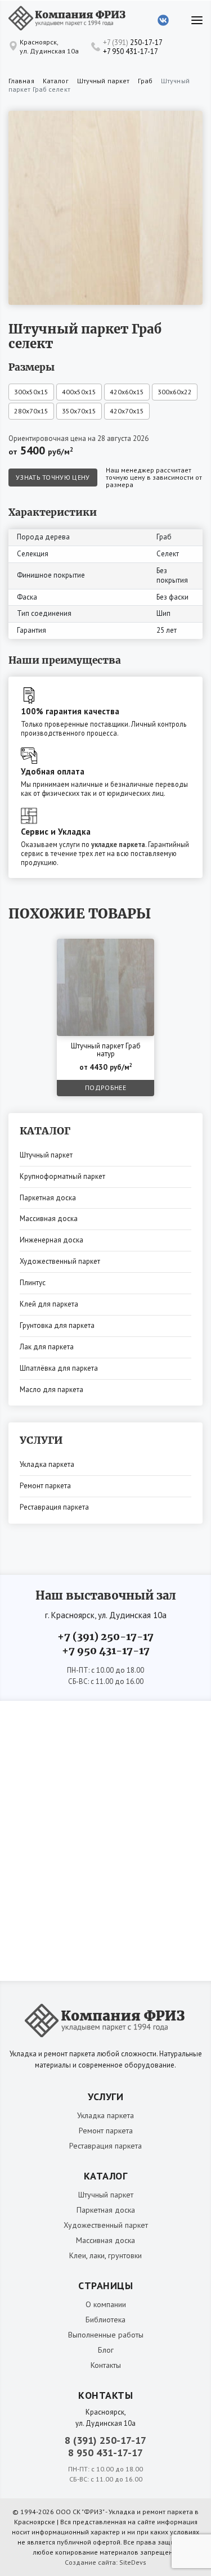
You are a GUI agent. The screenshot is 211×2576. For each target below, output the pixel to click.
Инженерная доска (51, 1240)
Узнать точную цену (53, 477)
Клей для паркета (49, 1304)
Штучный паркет (46, 1155)
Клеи (78, 2255)
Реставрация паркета (54, 1507)
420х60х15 (127, 392)
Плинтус (33, 1283)
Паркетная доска (48, 1198)
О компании (106, 2304)
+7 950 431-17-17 (131, 51)
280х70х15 (31, 411)
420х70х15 (127, 411)
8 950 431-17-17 (105, 2453)
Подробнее (105, 1087)
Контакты (106, 2365)
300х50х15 (31, 392)
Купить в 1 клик (119, 950)
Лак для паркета (47, 1347)
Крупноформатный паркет (62, 1176)
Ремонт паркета (45, 1486)
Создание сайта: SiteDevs (105, 2562)
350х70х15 (79, 411)
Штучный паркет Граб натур (106, 1050)
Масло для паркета (51, 1390)
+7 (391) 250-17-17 (105, 1636)
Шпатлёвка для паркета (59, 1368)
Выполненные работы (106, 2335)
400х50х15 (79, 392)
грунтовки (125, 2255)
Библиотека (105, 2320)
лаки (97, 2255)
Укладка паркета (47, 1464)
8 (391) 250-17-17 (105, 2440)
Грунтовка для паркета (57, 1325)
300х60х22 (175, 392)
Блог (106, 2350)
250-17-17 (133, 42)
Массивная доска (49, 1219)
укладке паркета (118, 844)
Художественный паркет (60, 1261)
